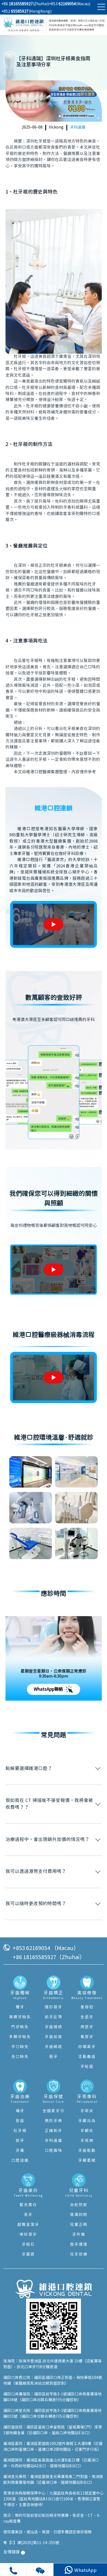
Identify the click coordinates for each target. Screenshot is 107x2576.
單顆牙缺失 (20, 2017)
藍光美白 (28, 2205)
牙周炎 (87, 2111)
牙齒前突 (54, 2037)
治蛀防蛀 (79, 2205)
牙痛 (20, 2151)
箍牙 (54, 2057)
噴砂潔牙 (28, 2235)
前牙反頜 (54, 2017)
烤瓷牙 (87, 2027)
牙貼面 (87, 2067)
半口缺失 (20, 2047)
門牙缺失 (20, 2027)
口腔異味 (54, 2151)
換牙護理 (79, 2245)
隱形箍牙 (54, 2007)
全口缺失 (20, 2057)
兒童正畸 (79, 2225)
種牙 (20, 2007)
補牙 (20, 2111)
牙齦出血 (87, 2121)
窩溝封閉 (79, 2215)
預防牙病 (54, 2121)
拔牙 (20, 2141)
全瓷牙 (87, 2017)
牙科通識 (78, 127)
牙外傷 (79, 2235)
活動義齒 (87, 2057)
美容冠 (87, 2007)
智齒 (20, 2121)
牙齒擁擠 (54, 2027)
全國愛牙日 (54, 2111)
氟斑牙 (87, 2037)
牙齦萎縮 (87, 2161)
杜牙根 (20, 2131)
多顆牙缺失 (20, 2037)
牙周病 (87, 2141)
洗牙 (28, 2215)
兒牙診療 (79, 2254)
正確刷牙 (54, 2131)
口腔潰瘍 (20, 2161)
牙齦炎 (87, 2131)
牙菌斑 (28, 2254)
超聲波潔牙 (28, 2225)
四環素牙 (87, 2047)
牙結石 (28, 2245)
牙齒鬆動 (87, 2151)
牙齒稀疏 (54, 2047)
